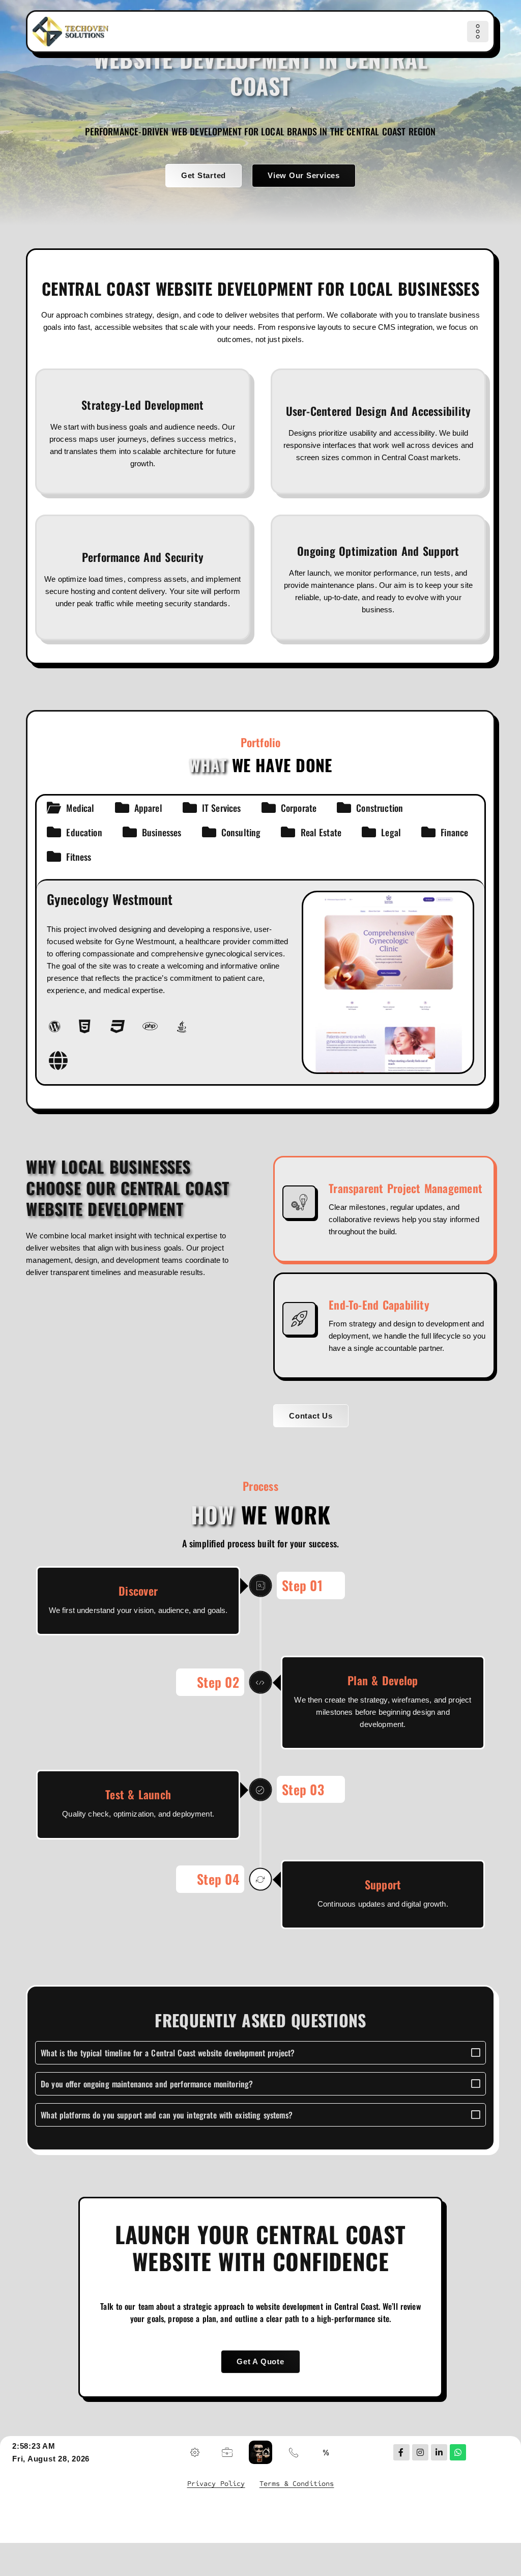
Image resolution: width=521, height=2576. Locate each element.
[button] (478, 32)
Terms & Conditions (297, 2484)
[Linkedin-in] (439, 2452)
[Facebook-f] (401, 2452)
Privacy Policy (216, 2484)
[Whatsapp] (458, 2452)
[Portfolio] (227, 2452)
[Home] (71, 32)
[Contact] (294, 2452)
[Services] (195, 2452)
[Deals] (326, 2452)
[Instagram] (420, 2452)
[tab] (70, 808)
